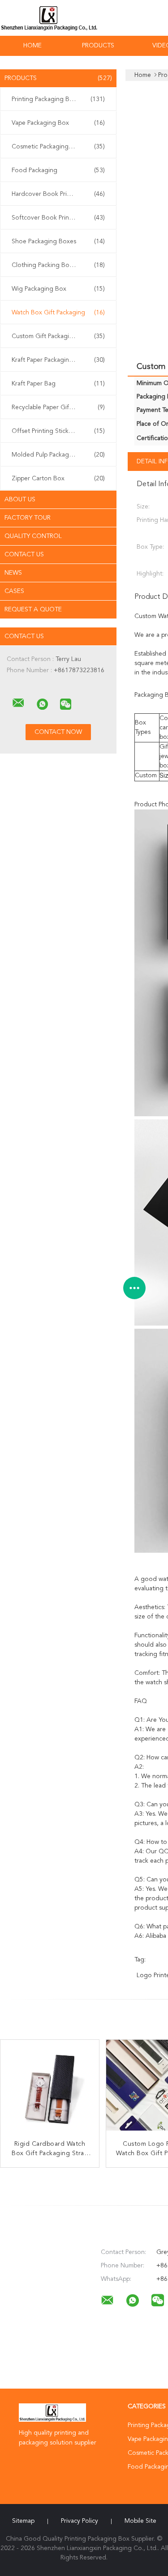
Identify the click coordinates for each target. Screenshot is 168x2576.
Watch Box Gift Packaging (58, 313)
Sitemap (23, 2521)
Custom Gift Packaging (58, 336)
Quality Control (33, 536)
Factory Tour (28, 518)
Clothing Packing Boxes (58, 265)
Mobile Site (140, 2521)
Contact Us (24, 555)
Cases (14, 591)
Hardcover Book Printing (58, 194)
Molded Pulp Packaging (58, 455)
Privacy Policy (80, 2521)
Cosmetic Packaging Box (58, 147)
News (13, 573)
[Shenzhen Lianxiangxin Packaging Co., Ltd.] (18, 703)
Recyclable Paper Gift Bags (58, 407)
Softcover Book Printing (58, 218)
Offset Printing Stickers (58, 431)
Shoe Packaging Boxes (58, 241)
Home (32, 46)
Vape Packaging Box (58, 123)
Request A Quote (33, 610)
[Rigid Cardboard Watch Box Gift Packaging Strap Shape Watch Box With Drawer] (50, 2089)
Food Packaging (58, 170)
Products (98, 46)
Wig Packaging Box (58, 289)
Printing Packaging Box (58, 99)
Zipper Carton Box (58, 479)
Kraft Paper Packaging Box (58, 360)
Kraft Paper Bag (58, 384)
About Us (20, 500)
